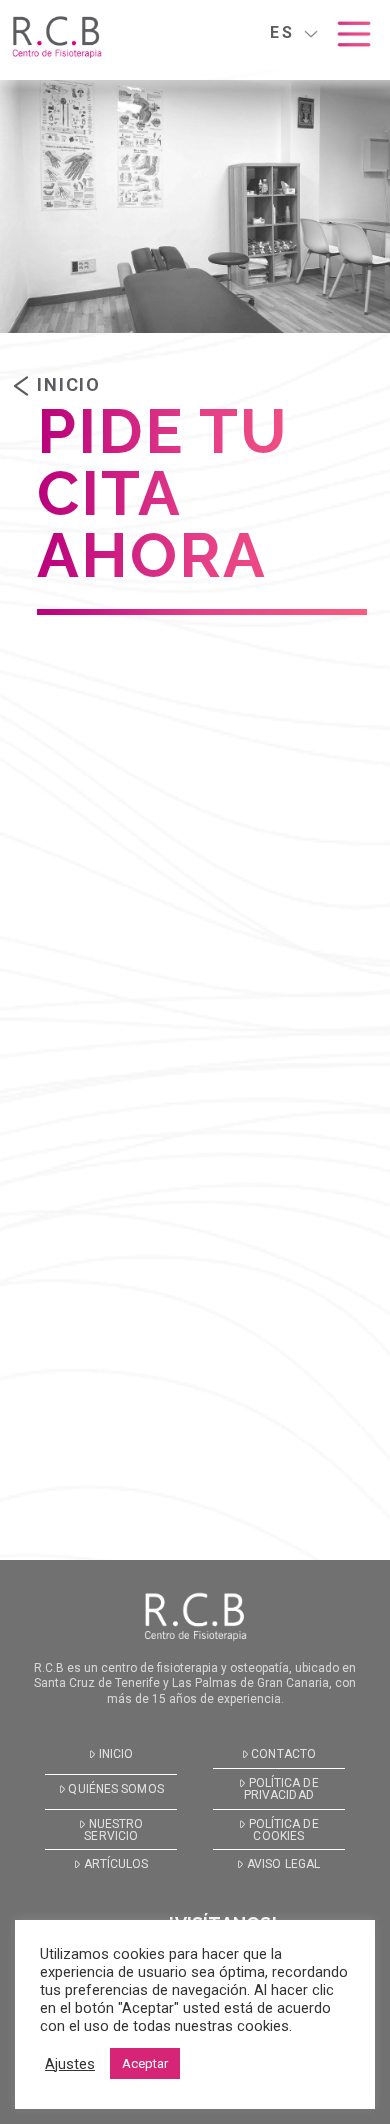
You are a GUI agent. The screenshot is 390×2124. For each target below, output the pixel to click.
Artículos (116, 1864)
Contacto (283, 1754)
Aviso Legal (283, 1864)
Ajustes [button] (70, 2064)
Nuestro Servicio (113, 1830)
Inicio (69, 384)
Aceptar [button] (145, 2063)
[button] (354, 34)
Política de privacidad (281, 1789)
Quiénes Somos (115, 1789)
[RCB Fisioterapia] (57, 37)
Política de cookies (284, 1830)
